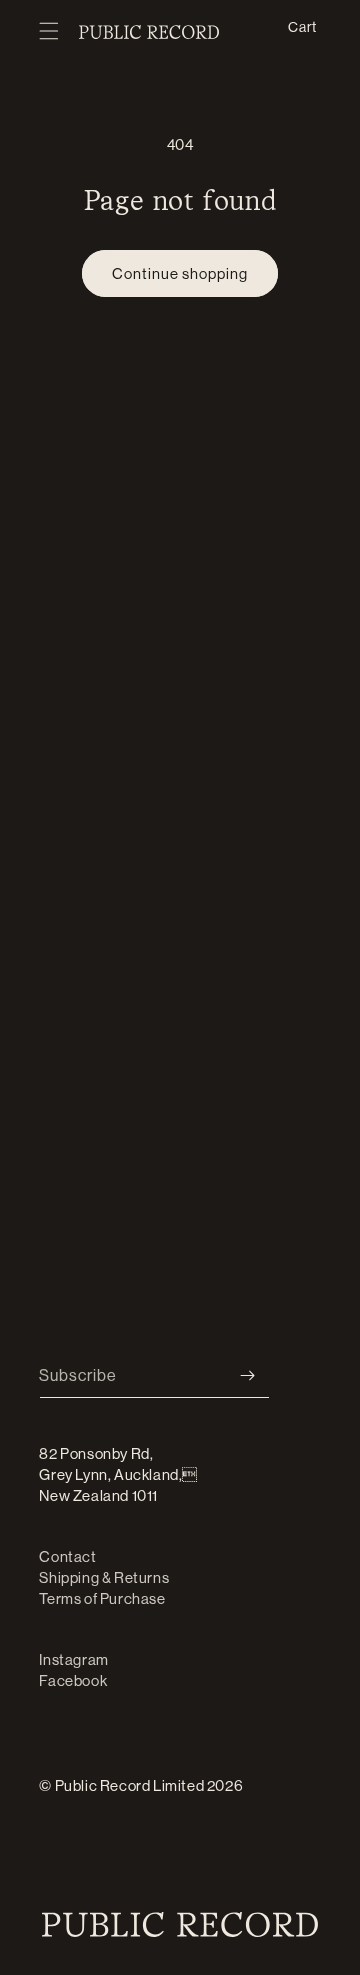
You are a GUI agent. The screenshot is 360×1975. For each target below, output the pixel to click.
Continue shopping (180, 273)
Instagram (73, 1659)
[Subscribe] (247, 1375)
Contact (67, 1556)
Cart (302, 26)
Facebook (73, 1680)
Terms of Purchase (102, 1598)
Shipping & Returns (104, 1577)
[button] (49, 32)
